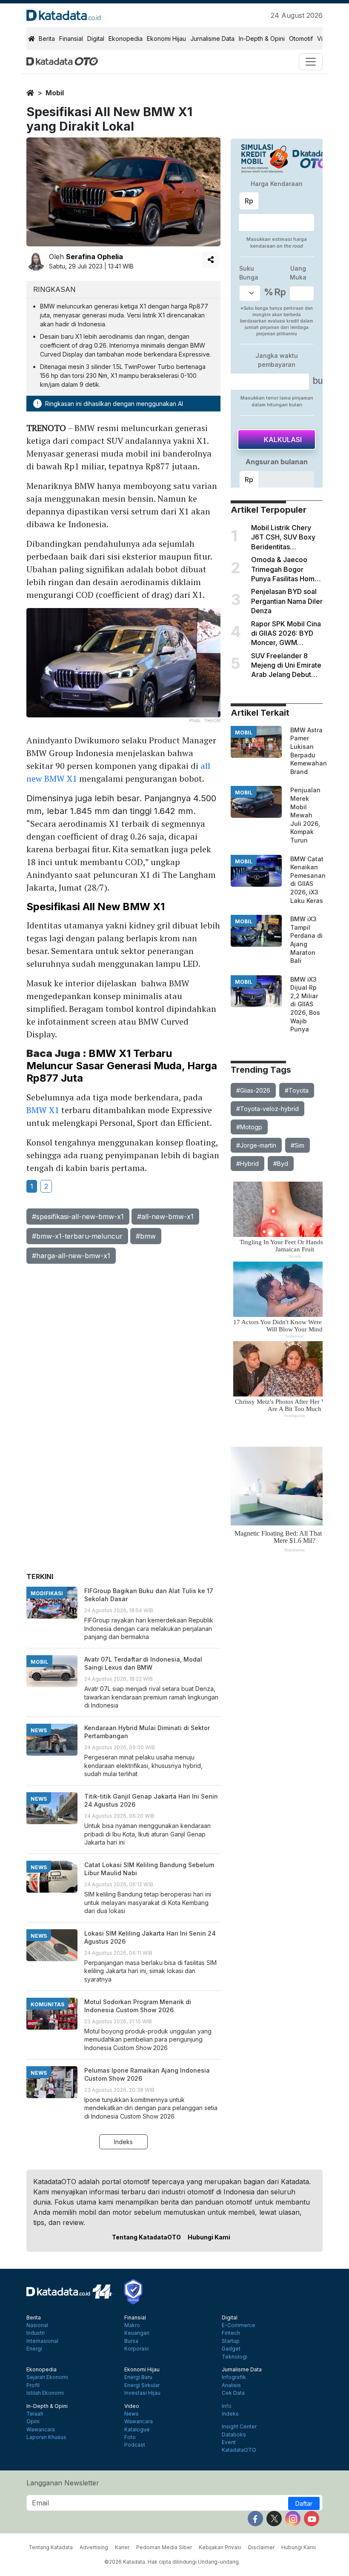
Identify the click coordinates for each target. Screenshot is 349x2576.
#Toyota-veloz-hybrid (267, 1109)
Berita (47, 39)
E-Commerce (239, 2325)
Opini (33, 2422)
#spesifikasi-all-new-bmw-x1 (78, 1217)
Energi (34, 2349)
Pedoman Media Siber (164, 2547)
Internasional (42, 2341)
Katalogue (137, 2430)
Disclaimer (261, 2547)
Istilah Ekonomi (45, 2393)
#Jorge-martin (256, 1145)
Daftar (304, 2503)
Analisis (231, 2385)
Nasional (37, 2325)
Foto (130, 2437)
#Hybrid (247, 1164)
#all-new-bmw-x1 (165, 1217)
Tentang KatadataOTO (146, 2237)
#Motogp (249, 1127)
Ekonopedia (126, 39)
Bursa (131, 2341)
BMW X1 (43, 1110)
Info (227, 2406)
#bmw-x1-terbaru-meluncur (77, 1236)
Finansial (71, 39)
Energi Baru (138, 2377)
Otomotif (301, 39)
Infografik (234, 2377)
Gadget (231, 2349)
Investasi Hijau (142, 2393)
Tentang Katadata (51, 2547)
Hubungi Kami (209, 2237)
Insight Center (239, 2427)
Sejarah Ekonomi (47, 2377)
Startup (231, 2341)
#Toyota (297, 1090)
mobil (55, 93)
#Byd (281, 1164)
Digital (96, 39)
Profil (33, 2385)
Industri (36, 2333)
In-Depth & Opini (262, 39)
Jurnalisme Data (212, 39)
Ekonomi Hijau (166, 39)
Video (132, 2406)
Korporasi (136, 2349)
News (132, 2414)
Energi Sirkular (142, 2385)
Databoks (234, 2435)
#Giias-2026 (253, 1090)
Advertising (94, 2547)
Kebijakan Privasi (220, 2547)
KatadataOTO (239, 2450)
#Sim (298, 1145)
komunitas (47, 2004)
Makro (132, 2325)
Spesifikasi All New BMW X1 (96, 907)
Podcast (135, 2445)
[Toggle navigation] (311, 62)
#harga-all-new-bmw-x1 (71, 1256)
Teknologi (235, 2357)
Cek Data (233, 2393)
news (39, 1730)
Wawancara (41, 2430)
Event (229, 2442)
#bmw (146, 1236)
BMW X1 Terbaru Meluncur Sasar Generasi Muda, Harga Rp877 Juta (122, 1066)
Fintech (231, 2333)
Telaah (35, 2414)
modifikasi (47, 1593)
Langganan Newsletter (63, 2483)
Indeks (123, 2142)
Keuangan (137, 2333)
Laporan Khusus (46, 2437)
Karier (122, 2547)
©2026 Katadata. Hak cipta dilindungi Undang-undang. (172, 2562)
